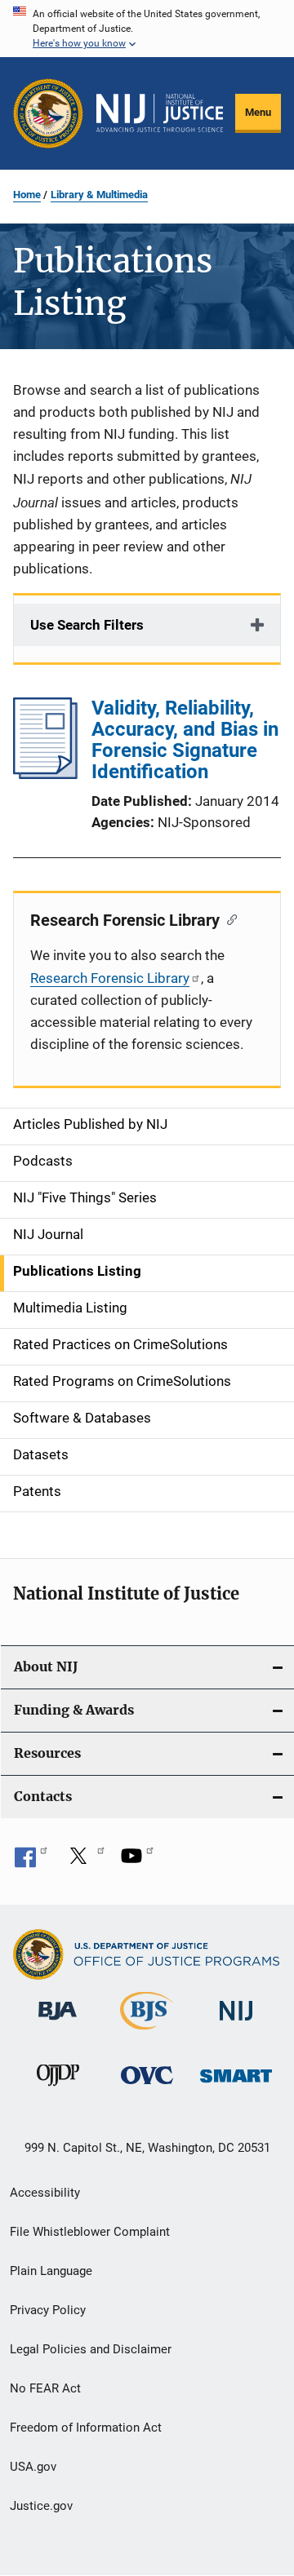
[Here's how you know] (147, 29)
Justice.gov (41, 2506)
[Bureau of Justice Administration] (58, 2023)
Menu (258, 112)
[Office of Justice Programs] (48, 113)
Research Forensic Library (110, 978)
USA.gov (33, 2467)
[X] (84, 1861)
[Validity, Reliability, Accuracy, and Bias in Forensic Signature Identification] (45, 774)
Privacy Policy (48, 2310)
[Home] (160, 113)
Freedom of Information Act (86, 2428)
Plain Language (51, 2271)
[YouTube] (137, 1861)
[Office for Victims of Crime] (147, 2087)
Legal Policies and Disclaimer (91, 2349)
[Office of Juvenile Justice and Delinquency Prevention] (58, 2089)
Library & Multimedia (99, 195)
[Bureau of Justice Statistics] (147, 2033)
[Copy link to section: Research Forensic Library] (228, 918)
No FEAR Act (45, 2388)
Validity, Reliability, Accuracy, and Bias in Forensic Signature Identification (185, 740)
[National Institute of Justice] (236, 2023)
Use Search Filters (87, 625)
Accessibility (45, 2193)
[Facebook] (31, 1861)
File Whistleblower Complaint (90, 2232)
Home (27, 195)
